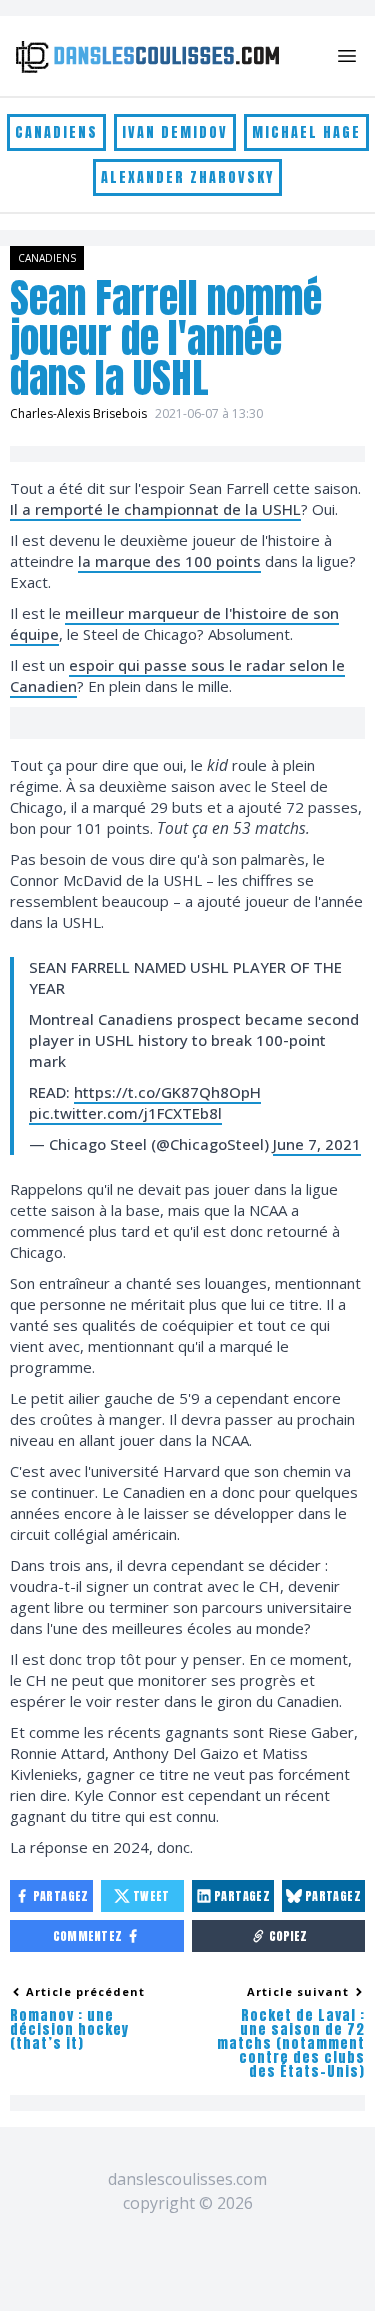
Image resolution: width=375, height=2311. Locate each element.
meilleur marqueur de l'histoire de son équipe (174, 623)
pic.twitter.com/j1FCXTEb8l (125, 1113)
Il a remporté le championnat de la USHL (155, 509)
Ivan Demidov (175, 132)
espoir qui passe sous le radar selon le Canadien (177, 675)
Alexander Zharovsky (187, 177)
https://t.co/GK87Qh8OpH (167, 1092)
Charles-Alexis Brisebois (78, 413)
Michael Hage (306, 132)
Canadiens (56, 132)
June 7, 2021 (317, 1144)
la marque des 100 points (169, 561)
